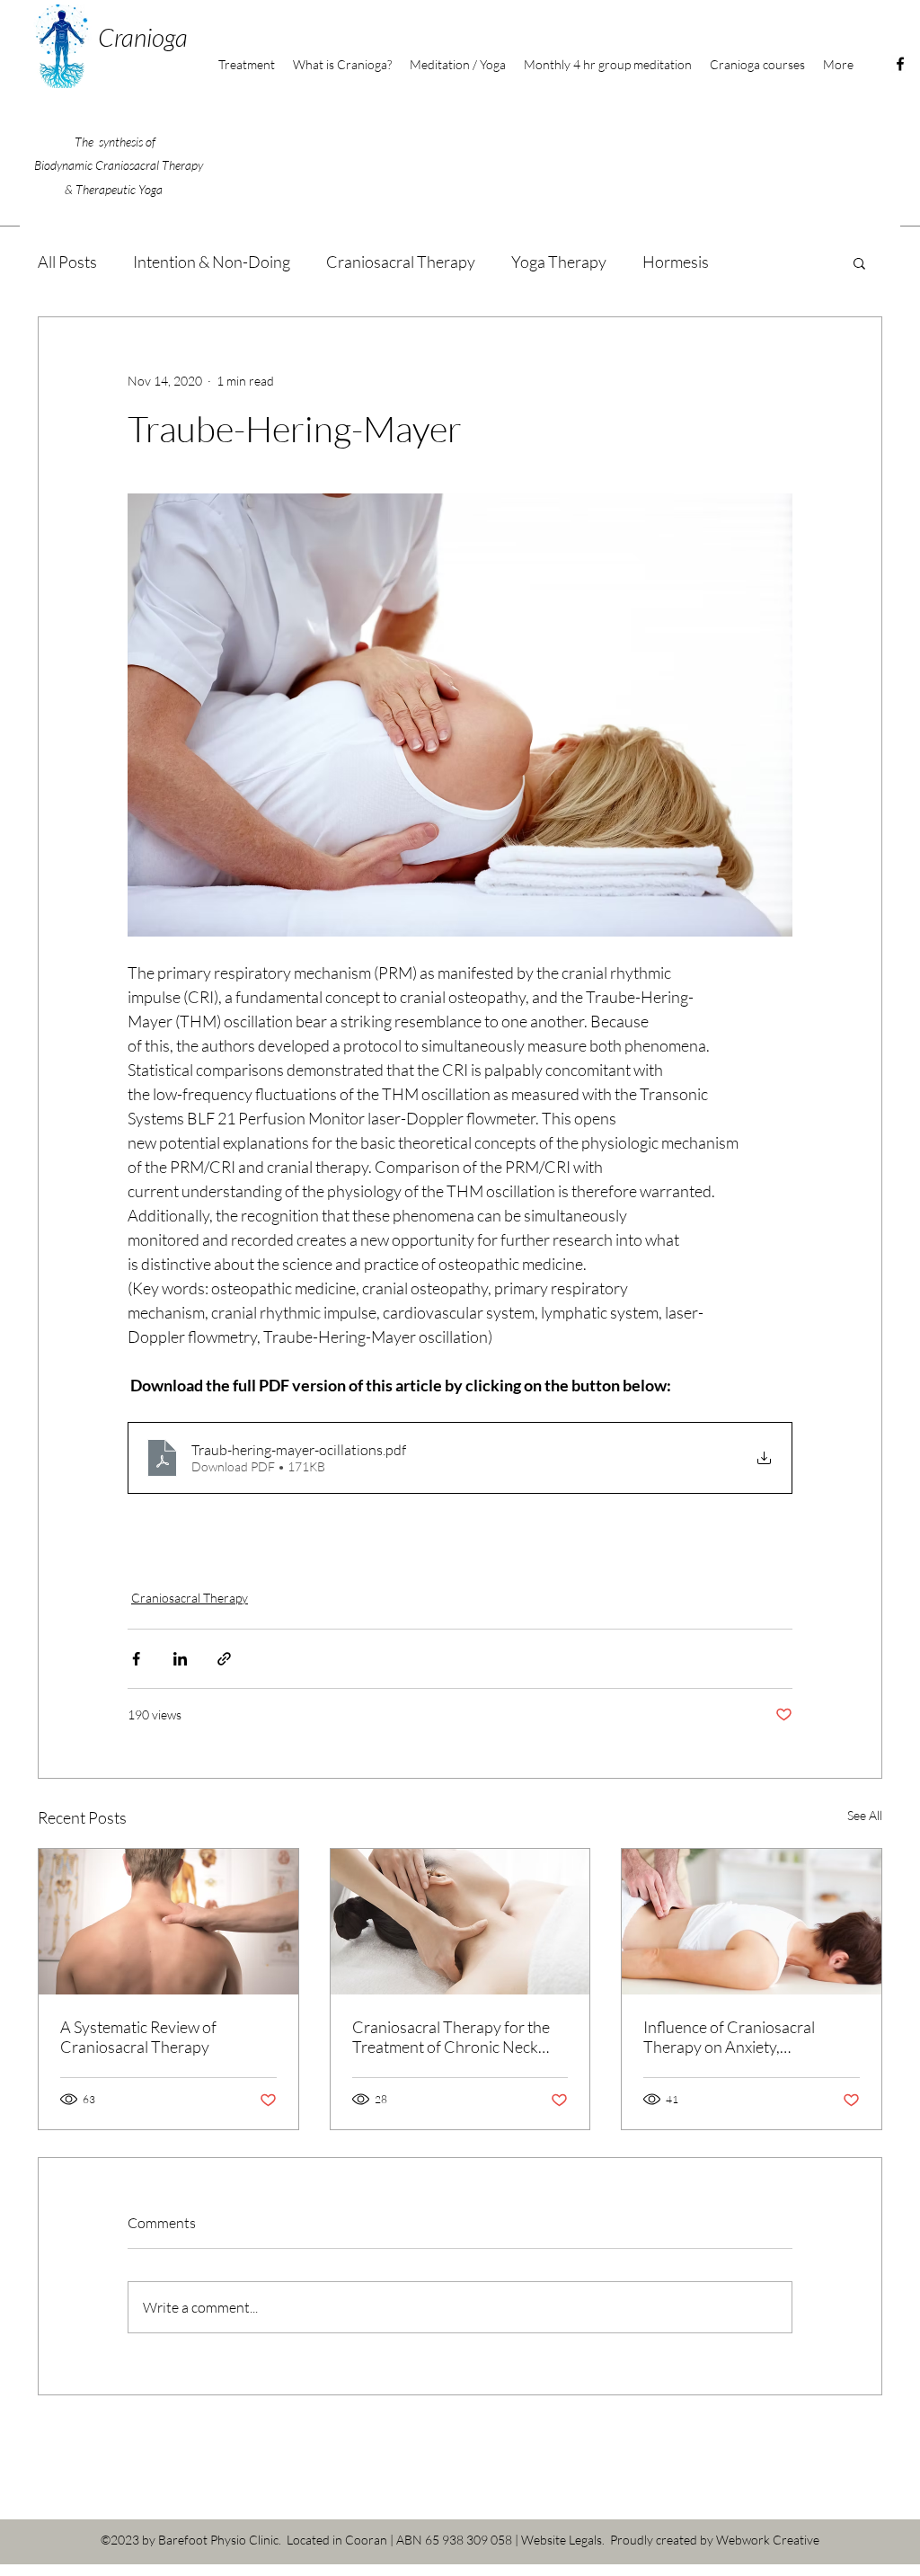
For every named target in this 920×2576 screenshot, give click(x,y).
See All (865, 1815)
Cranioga (143, 37)
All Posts (67, 262)
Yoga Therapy (559, 262)
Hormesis (676, 262)
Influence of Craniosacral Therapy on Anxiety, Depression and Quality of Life (747, 2037)
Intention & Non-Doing (212, 262)
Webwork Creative (768, 2540)
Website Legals (562, 2540)
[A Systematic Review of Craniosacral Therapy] (168, 1922)
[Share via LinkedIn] (180, 1659)
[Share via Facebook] (136, 1659)
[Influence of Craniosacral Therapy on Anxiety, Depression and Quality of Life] (752, 1922)
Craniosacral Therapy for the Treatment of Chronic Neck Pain (451, 2037)
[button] (757, 65)
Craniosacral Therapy (401, 262)
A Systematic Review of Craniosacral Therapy (138, 2037)
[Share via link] (224, 1659)
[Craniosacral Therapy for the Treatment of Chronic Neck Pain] (460, 1922)
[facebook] (900, 64)
